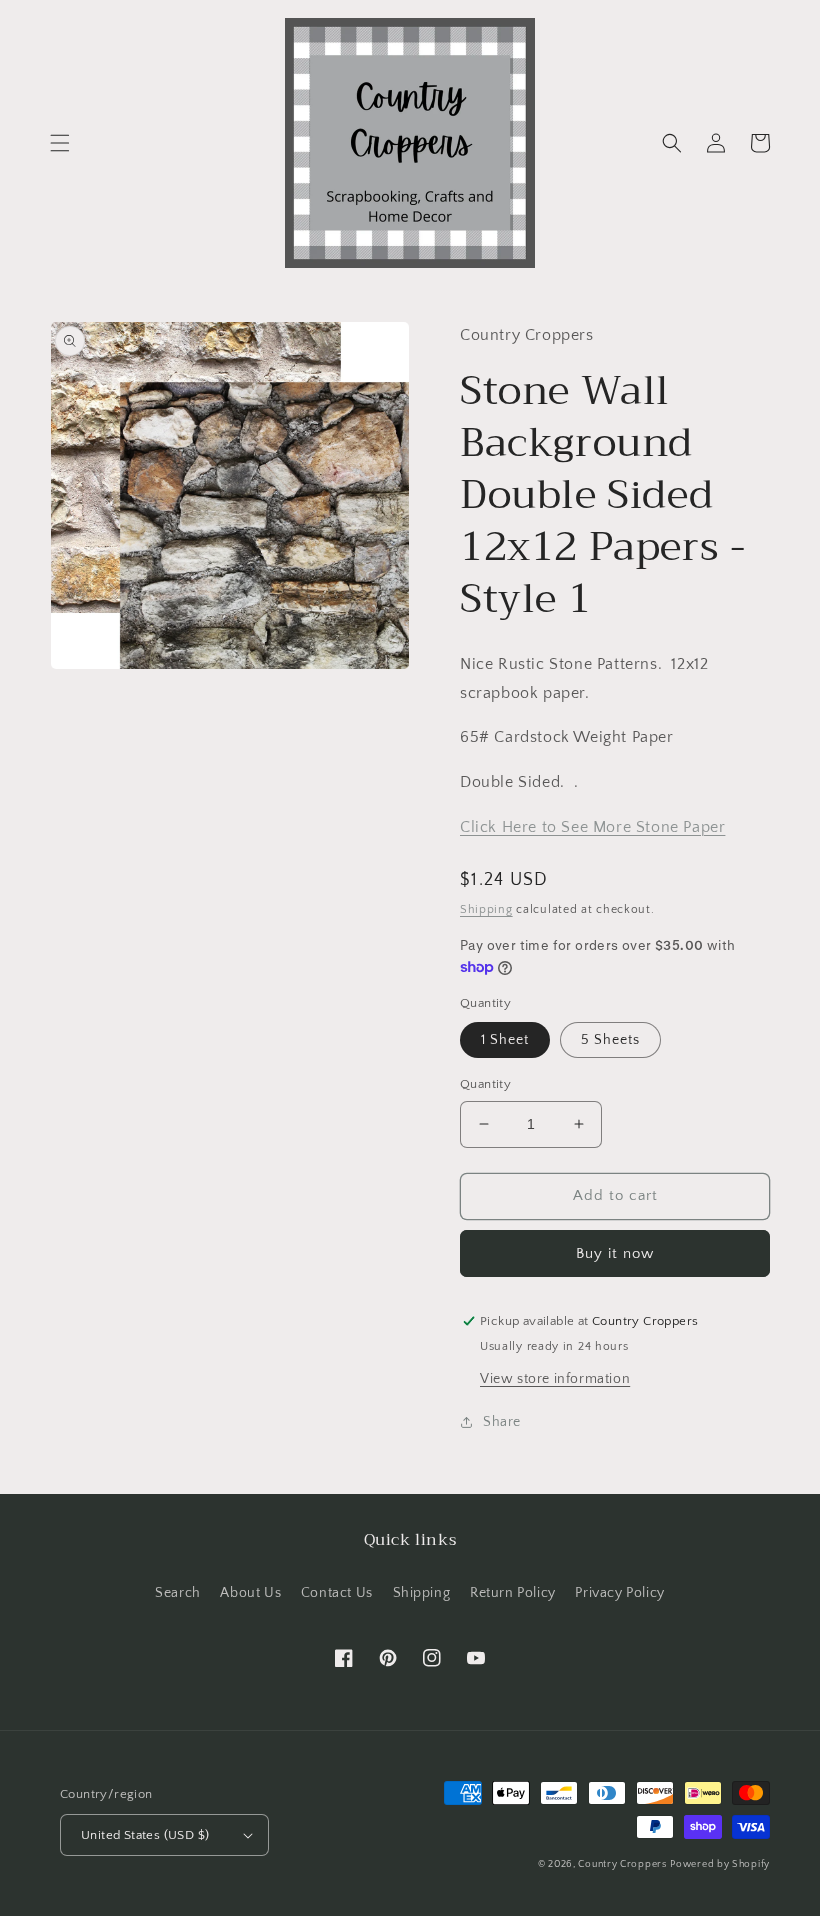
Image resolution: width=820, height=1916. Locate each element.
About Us (250, 1593)
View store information (555, 1379)
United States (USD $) (145, 1835)
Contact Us (337, 1593)
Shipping (486, 909)
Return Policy (513, 1593)
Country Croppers (622, 1864)
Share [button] (502, 1422)
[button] (60, 143)
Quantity (485, 1084)
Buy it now (615, 1253)
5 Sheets (610, 1040)
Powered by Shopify (720, 1864)
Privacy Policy (619, 1593)
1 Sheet (505, 1040)
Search (178, 1593)
